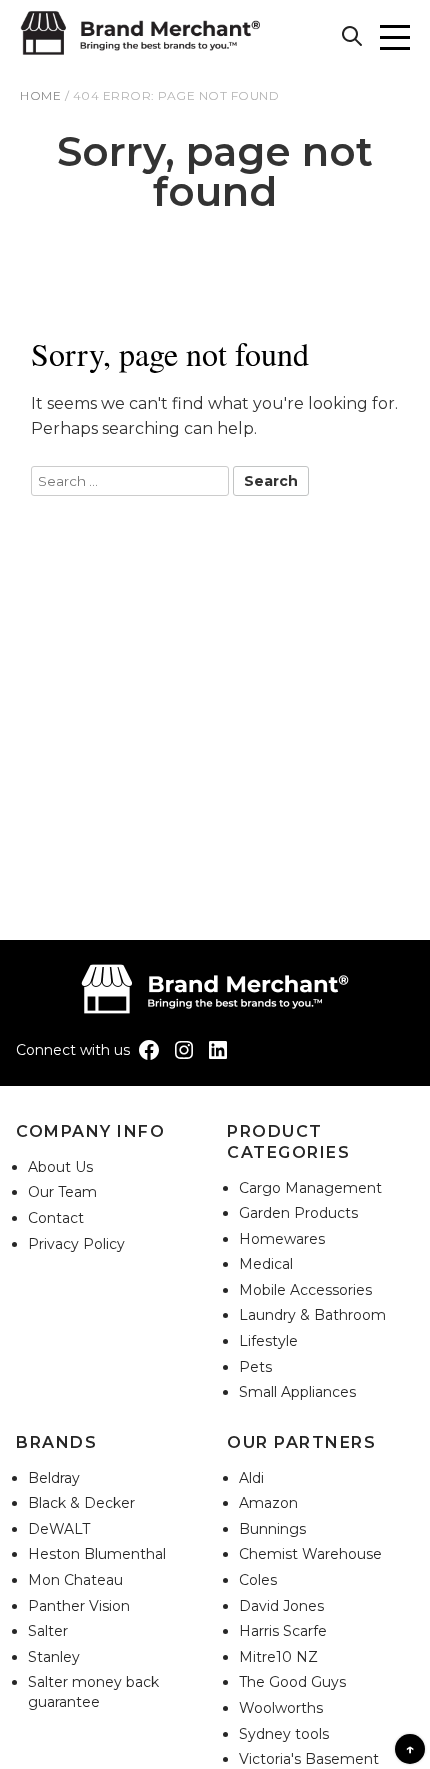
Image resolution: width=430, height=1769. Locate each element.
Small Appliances (297, 1392)
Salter (48, 1631)
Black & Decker (81, 1503)
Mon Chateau (75, 1580)
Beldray (54, 1478)
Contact (56, 1218)
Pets (255, 1367)
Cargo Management (310, 1188)
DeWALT (59, 1529)
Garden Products (298, 1213)
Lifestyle (268, 1341)
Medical (266, 1264)
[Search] (355, 39)
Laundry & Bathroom (312, 1315)
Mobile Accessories (305, 1290)
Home (40, 95)
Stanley (54, 1657)
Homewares (282, 1239)
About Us (60, 1167)
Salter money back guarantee (93, 1692)
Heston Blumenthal (97, 1554)
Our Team (62, 1192)
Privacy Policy (76, 1244)
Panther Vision (79, 1606)
